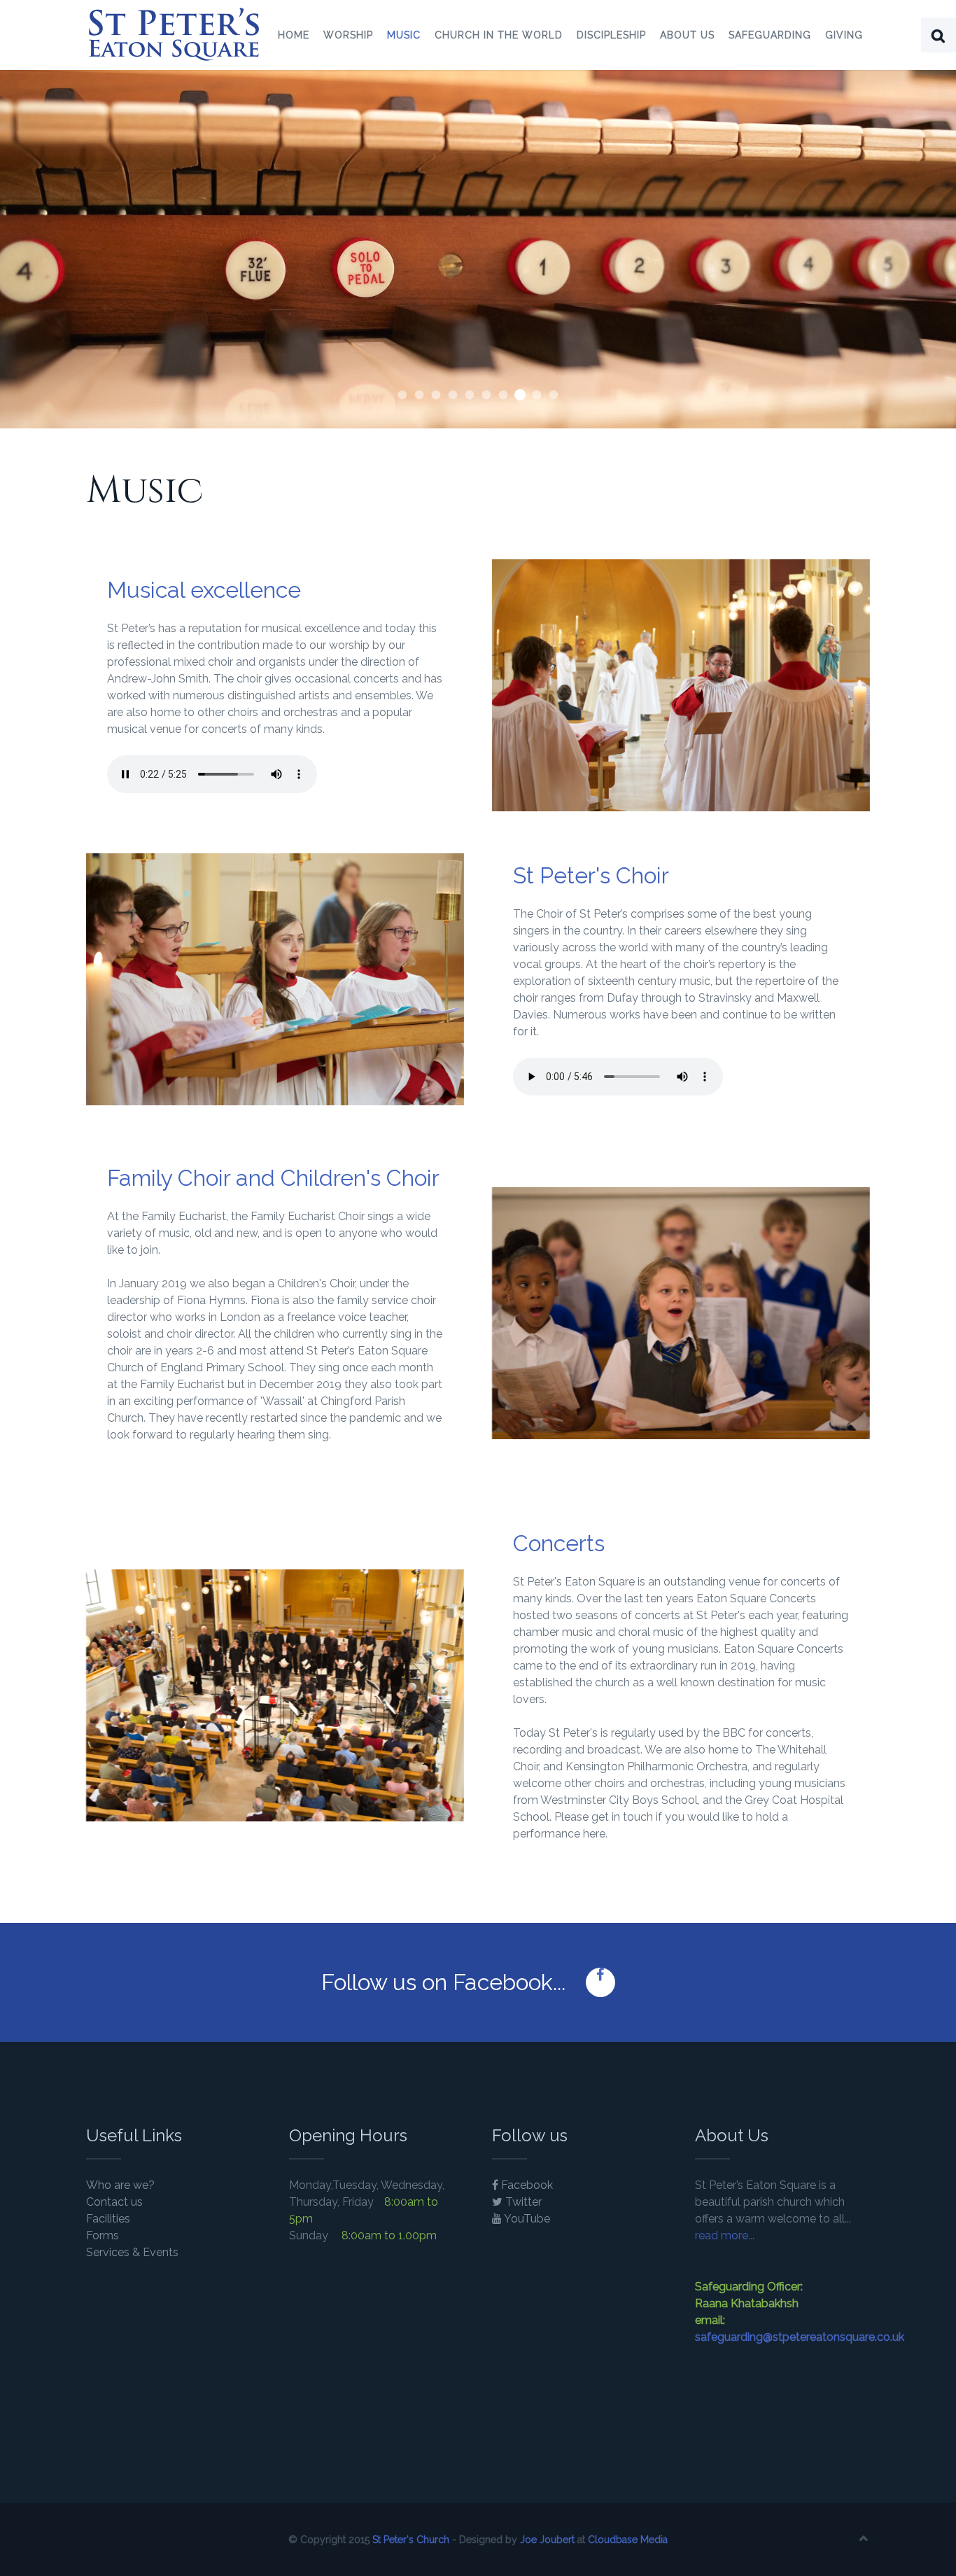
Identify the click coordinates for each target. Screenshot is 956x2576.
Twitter (522, 2202)
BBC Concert (554, 395)
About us (687, 35)
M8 (537, 395)
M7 (420, 395)
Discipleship (611, 35)
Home (294, 35)
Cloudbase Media (628, 2540)
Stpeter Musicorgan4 (520, 395)
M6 (504, 395)
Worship (348, 35)
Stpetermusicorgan (403, 395)
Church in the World (499, 35)
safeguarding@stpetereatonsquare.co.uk (800, 2337)
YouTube (526, 2219)
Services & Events (132, 2252)
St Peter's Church (411, 2540)
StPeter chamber (453, 395)
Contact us (114, 2202)
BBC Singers (436, 395)
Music (404, 35)
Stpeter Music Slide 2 (470, 395)
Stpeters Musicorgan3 (487, 395)
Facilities (108, 2219)
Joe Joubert (547, 2540)
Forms (103, 2235)
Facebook (526, 2185)
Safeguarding (770, 35)
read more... (725, 2235)
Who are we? (120, 2185)
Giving (844, 35)
